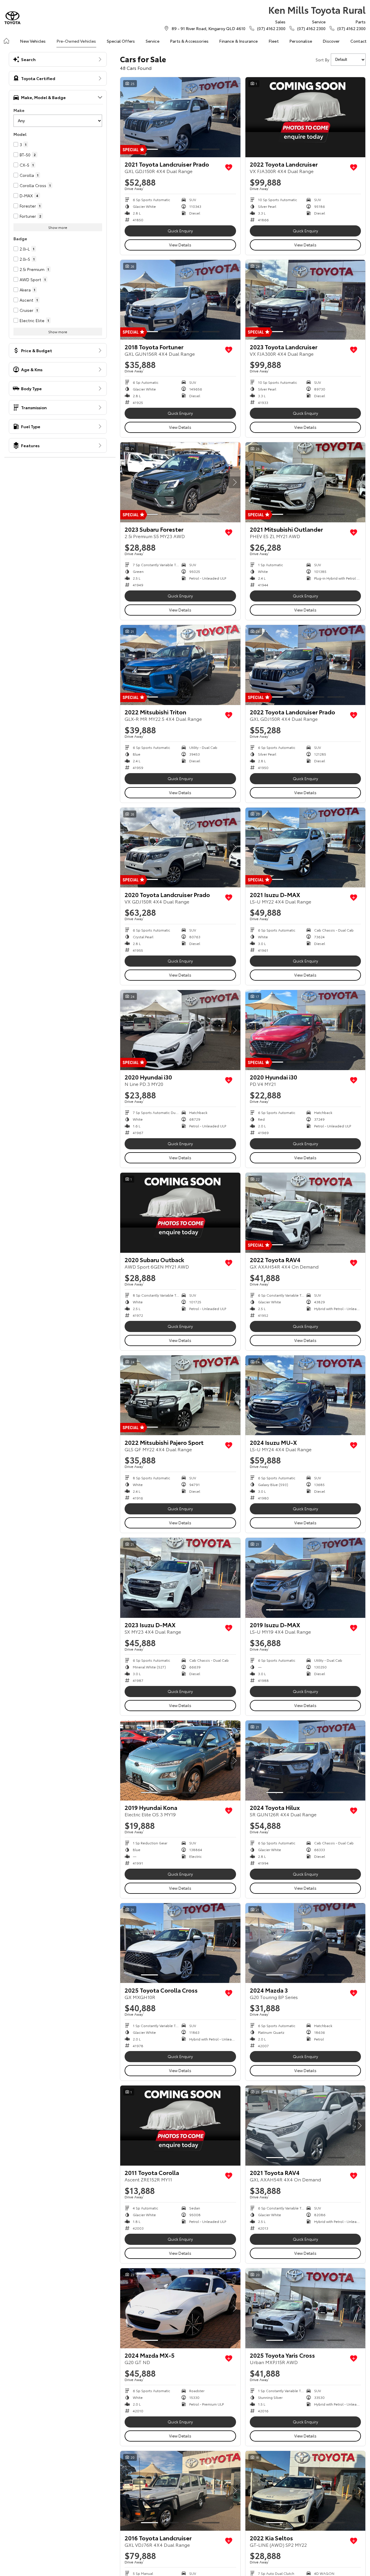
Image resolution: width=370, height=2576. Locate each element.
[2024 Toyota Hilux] (306, 1760)
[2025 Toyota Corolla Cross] (180, 1943)
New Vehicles (33, 41)
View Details (180, 245)
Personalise (301, 41)
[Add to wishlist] (229, 167)
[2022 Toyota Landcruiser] (306, 117)
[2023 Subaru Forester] (180, 482)
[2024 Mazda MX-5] (180, 2308)
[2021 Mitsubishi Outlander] (306, 482)
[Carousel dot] (149, 149)
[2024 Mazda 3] (306, 1943)
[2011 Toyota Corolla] (180, 2126)
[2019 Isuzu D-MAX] (306, 1578)
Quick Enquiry (180, 231)
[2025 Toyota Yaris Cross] (306, 2308)
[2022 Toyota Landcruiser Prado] (306, 665)
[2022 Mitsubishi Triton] (180, 665)
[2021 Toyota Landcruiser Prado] (180, 117)
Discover (331, 41)
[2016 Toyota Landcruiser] (180, 2491)
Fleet (274, 41)
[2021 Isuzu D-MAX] (306, 848)
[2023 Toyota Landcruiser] (306, 300)
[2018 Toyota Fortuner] (180, 300)
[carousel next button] (235, 117)
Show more (58, 227)
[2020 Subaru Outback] (180, 1213)
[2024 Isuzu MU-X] (306, 1395)
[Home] (6, 41)
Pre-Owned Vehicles (76, 41)
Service (153, 41)
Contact (358, 41)
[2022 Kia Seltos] (306, 2491)
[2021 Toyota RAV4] (306, 2126)
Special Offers (121, 41)
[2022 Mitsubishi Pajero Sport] (180, 1395)
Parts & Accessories (189, 41)
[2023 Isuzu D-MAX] (180, 1578)
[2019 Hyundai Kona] (180, 1760)
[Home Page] (12, 18)
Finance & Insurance (238, 41)
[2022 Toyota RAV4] (306, 1213)
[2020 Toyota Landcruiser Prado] (180, 848)
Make (19, 110)
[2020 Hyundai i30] (180, 1030)
